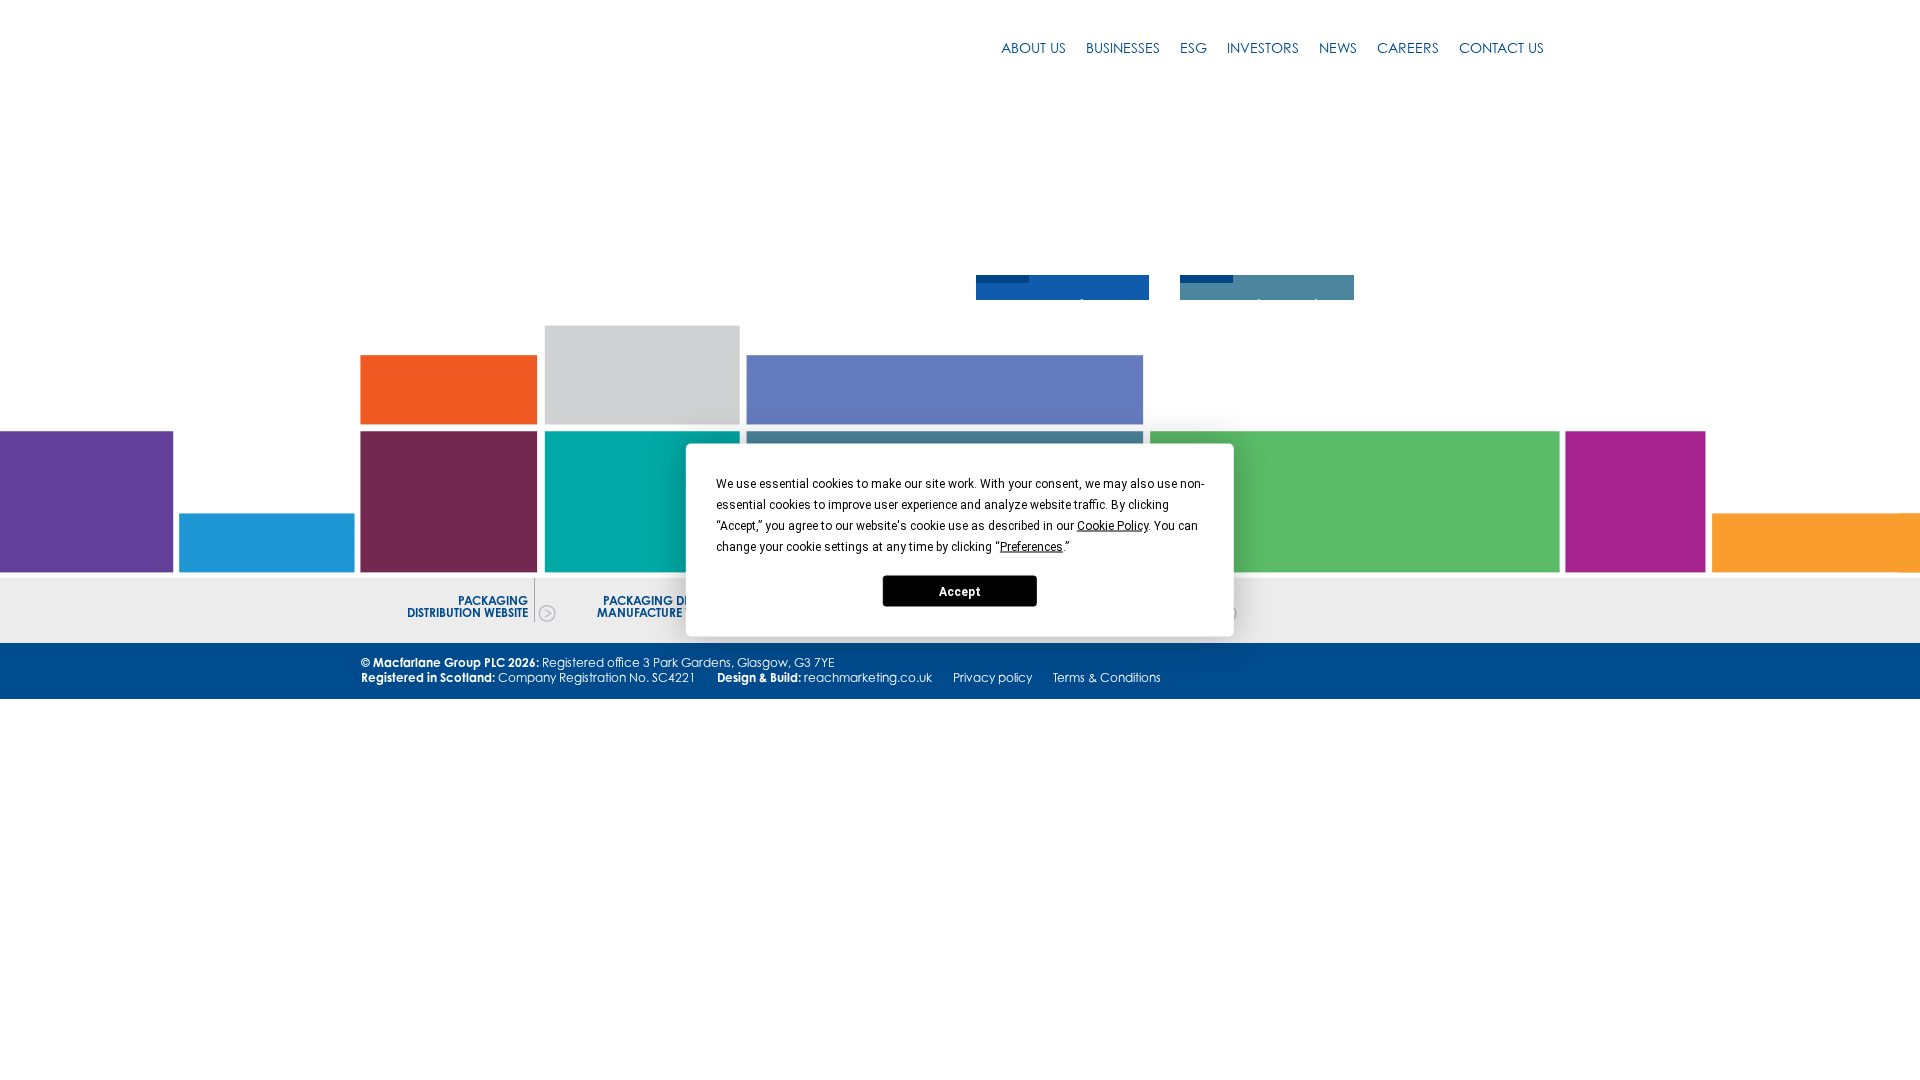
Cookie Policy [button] (1112, 526)
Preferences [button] (1031, 547)
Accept (960, 591)
